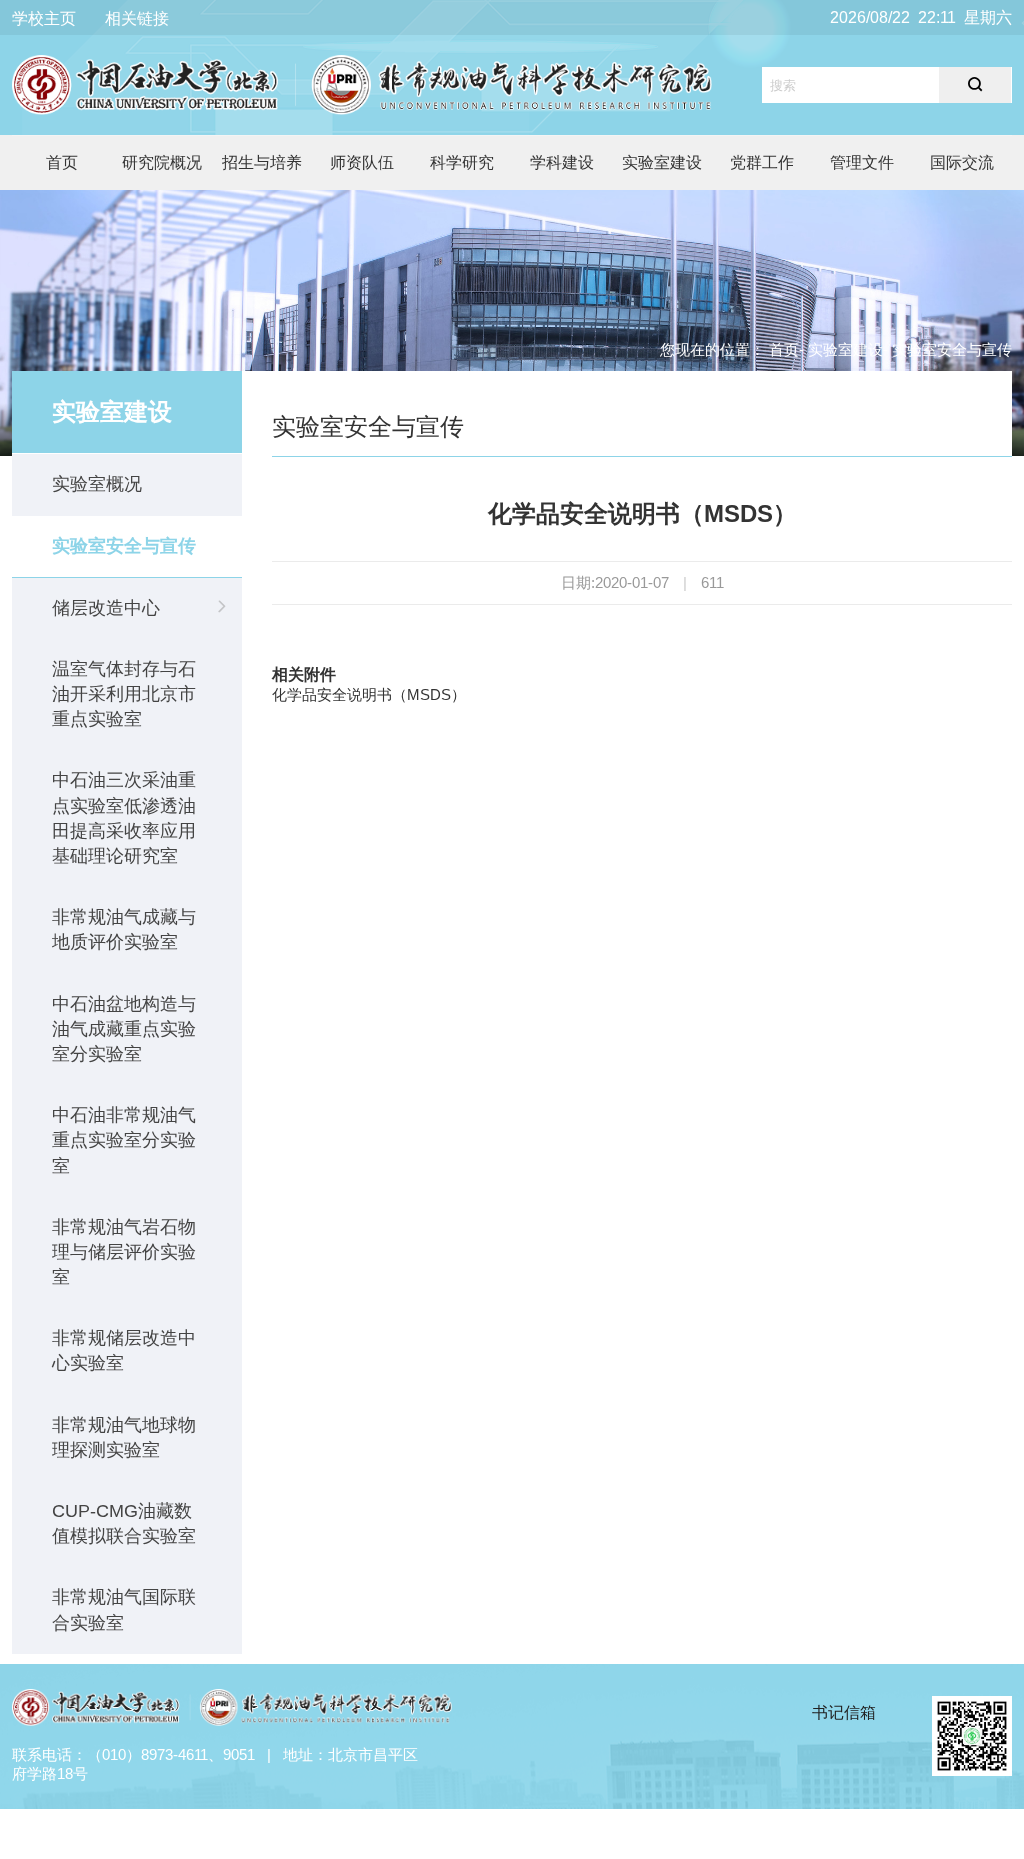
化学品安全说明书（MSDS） (369, 694)
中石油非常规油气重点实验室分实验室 (124, 1140)
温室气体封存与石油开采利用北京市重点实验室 (124, 694)
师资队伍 (362, 162)
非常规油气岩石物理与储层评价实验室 (124, 1252)
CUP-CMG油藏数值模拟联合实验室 (124, 1523)
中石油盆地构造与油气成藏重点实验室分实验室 (124, 1029)
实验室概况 (97, 484)
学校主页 (44, 18)
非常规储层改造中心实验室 (124, 1350)
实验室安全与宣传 (124, 546)
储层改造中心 (106, 608)
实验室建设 (662, 162)
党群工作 (762, 162)
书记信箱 (844, 1712)
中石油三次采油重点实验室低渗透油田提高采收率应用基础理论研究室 (124, 818)
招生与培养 (262, 162)
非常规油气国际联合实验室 (124, 1609)
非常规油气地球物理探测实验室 (124, 1437)
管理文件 (862, 162)
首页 (62, 162)
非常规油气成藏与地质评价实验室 (124, 929)
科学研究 (462, 162)
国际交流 (962, 162)
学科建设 (562, 162)
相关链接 (137, 18)
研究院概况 (162, 162)
